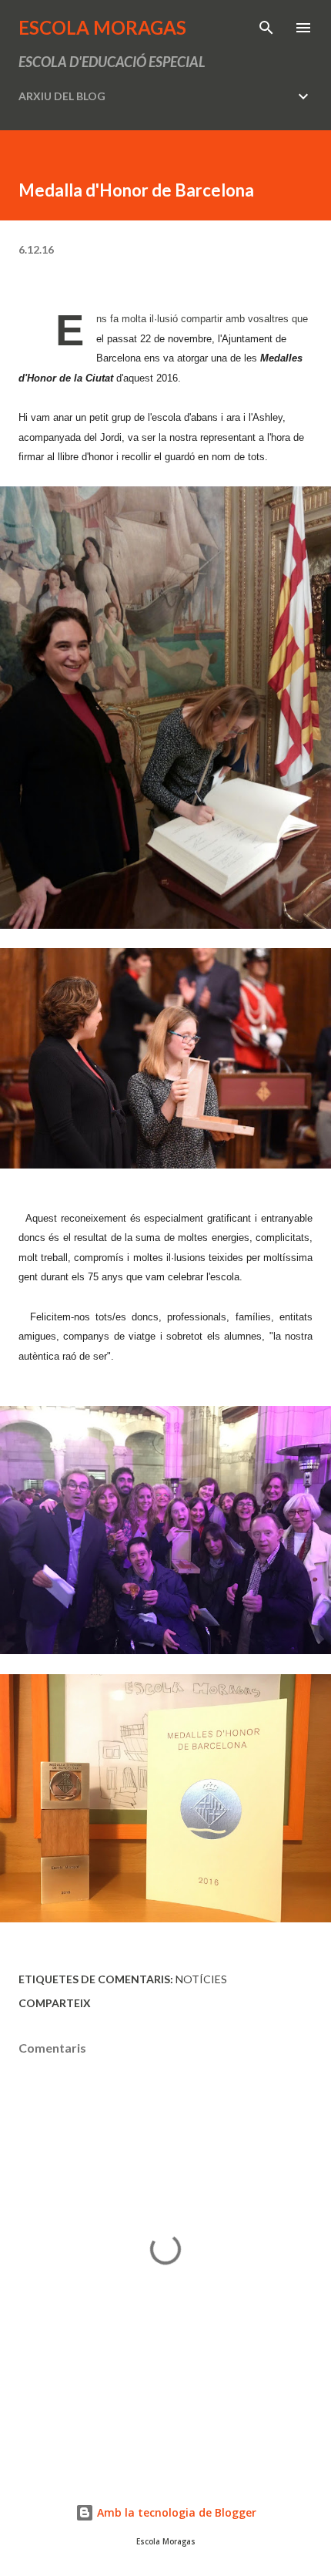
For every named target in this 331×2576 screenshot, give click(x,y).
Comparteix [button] (55, 2003)
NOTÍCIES (201, 1979)
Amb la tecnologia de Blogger (175, 2512)
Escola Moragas (102, 27)
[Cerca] (266, 28)
